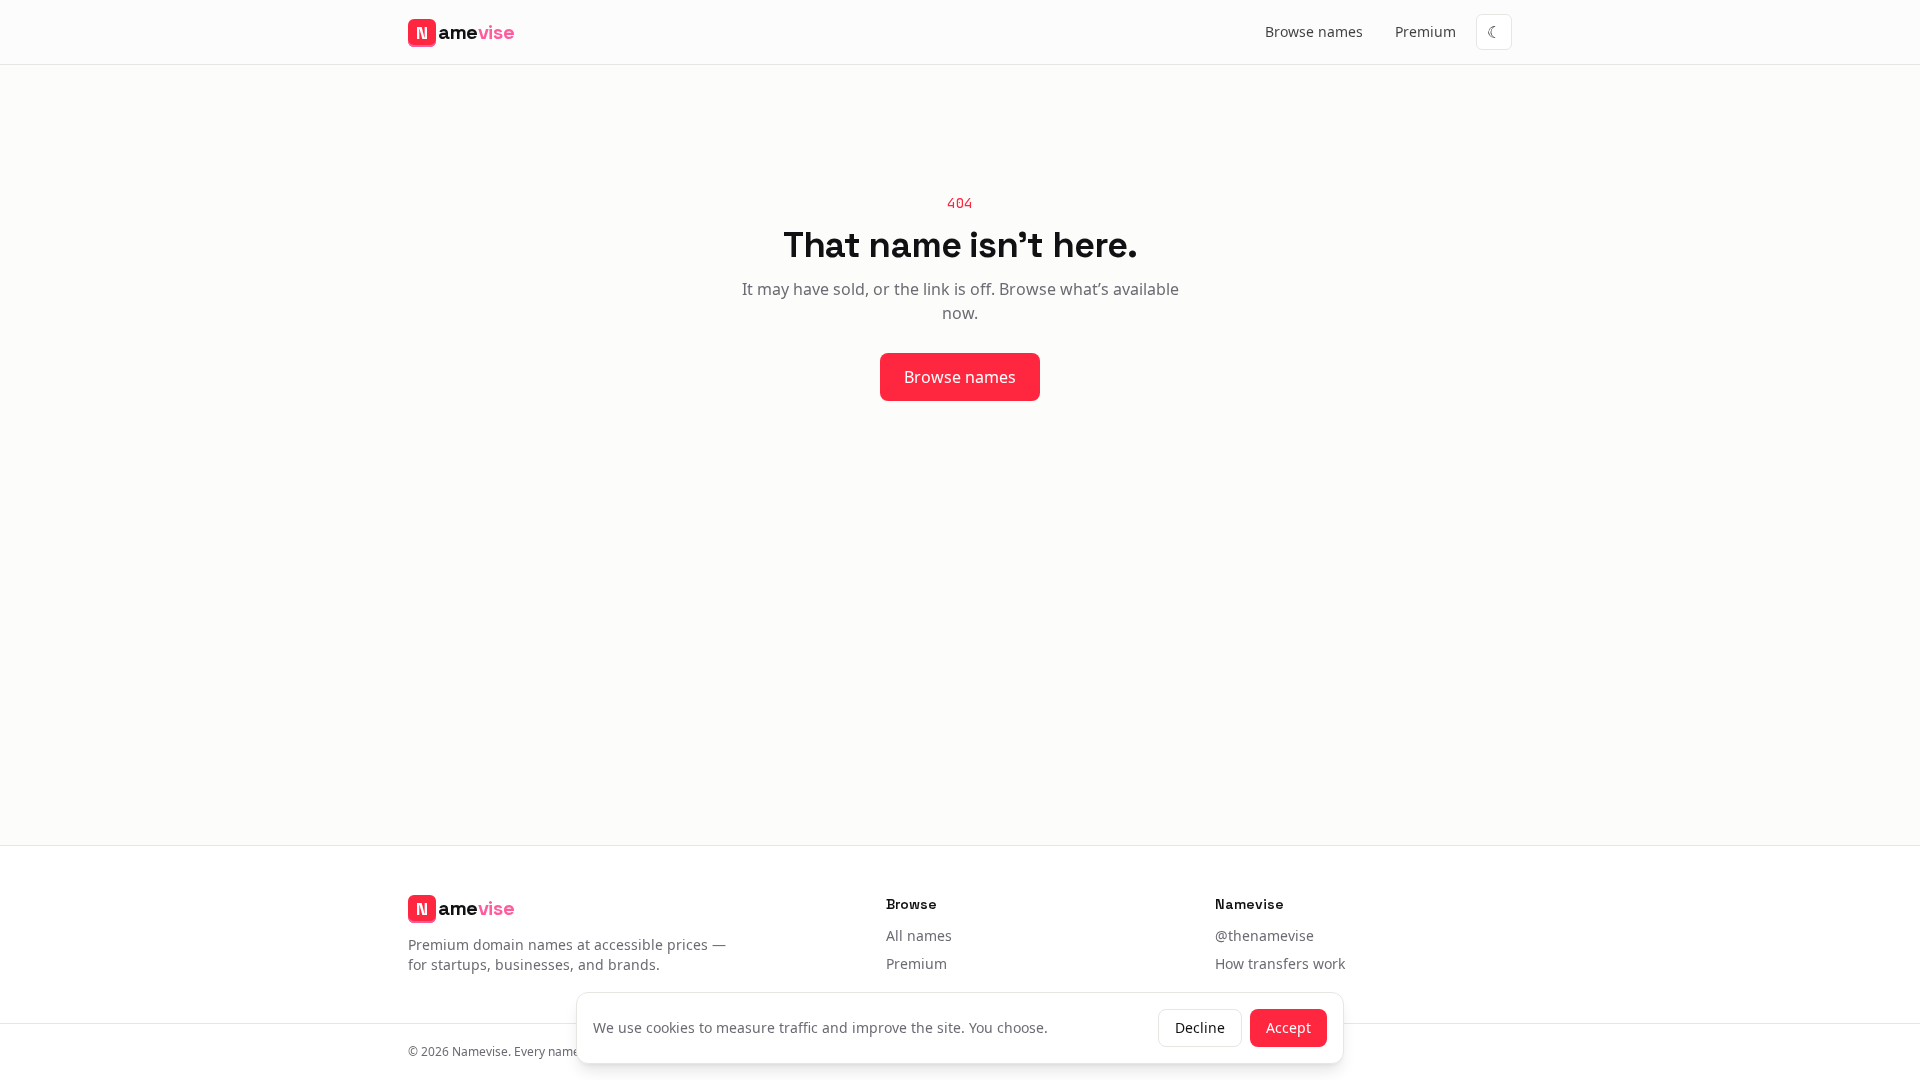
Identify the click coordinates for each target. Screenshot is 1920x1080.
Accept (1288, 1027)
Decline (1200, 1027)
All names (919, 935)
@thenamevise (1264, 935)
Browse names (1314, 31)
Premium (1425, 31)
